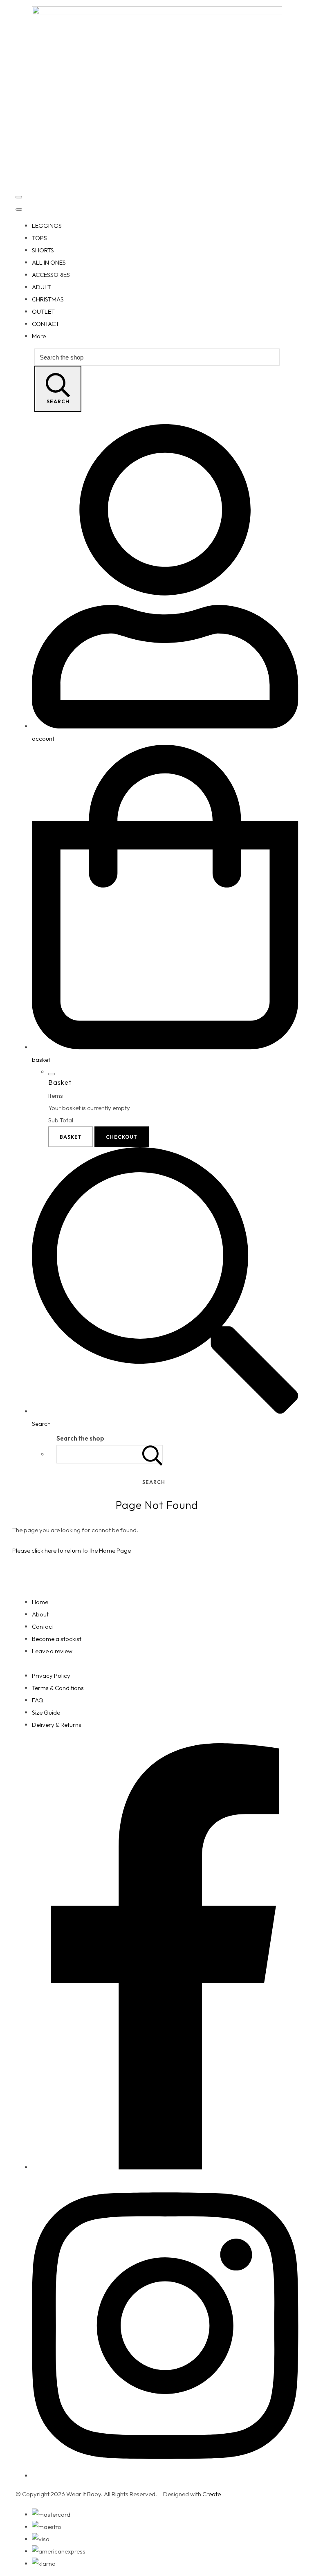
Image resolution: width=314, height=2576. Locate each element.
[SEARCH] (153, 1454)
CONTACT (46, 324)
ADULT (41, 287)
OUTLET (43, 311)
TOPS (39, 238)
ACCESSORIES (51, 275)
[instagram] (165, 2476)
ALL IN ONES (49, 262)
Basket (71, 1137)
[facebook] (165, 2167)
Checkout (122, 1137)
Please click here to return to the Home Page (72, 1550)
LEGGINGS (47, 226)
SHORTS (43, 250)
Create (212, 2494)
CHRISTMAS (48, 299)
